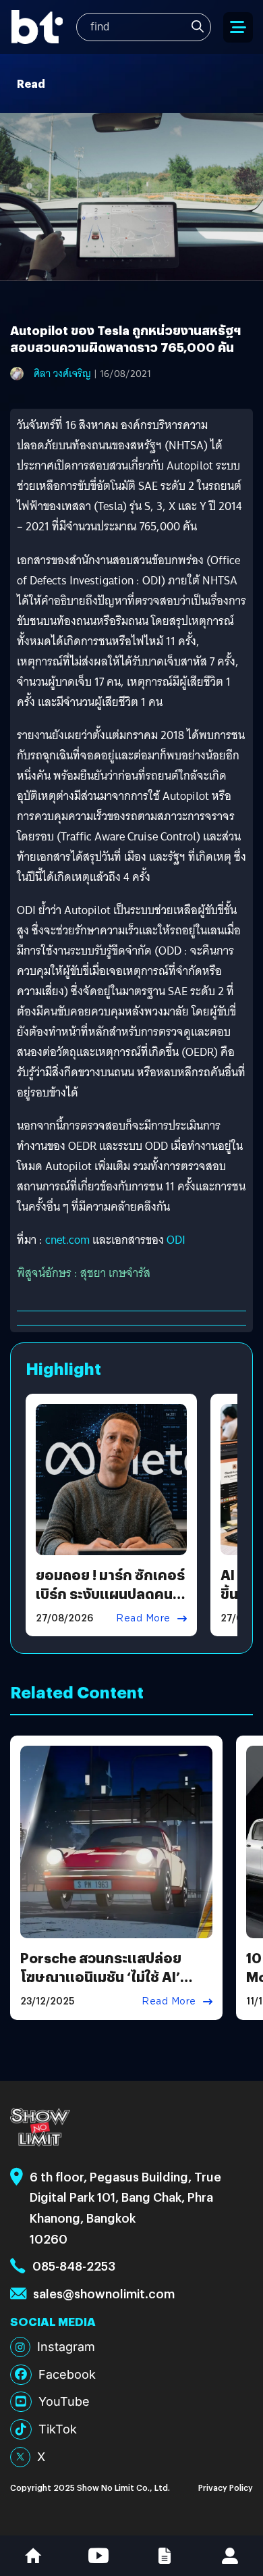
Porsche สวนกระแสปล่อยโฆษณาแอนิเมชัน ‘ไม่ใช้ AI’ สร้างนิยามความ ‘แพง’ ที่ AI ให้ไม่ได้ (111, 1986)
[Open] (238, 27)
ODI (176, 1240)
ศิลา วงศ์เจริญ (62, 374)
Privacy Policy (226, 2487)
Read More (143, 1618)
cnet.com (67, 1240)
